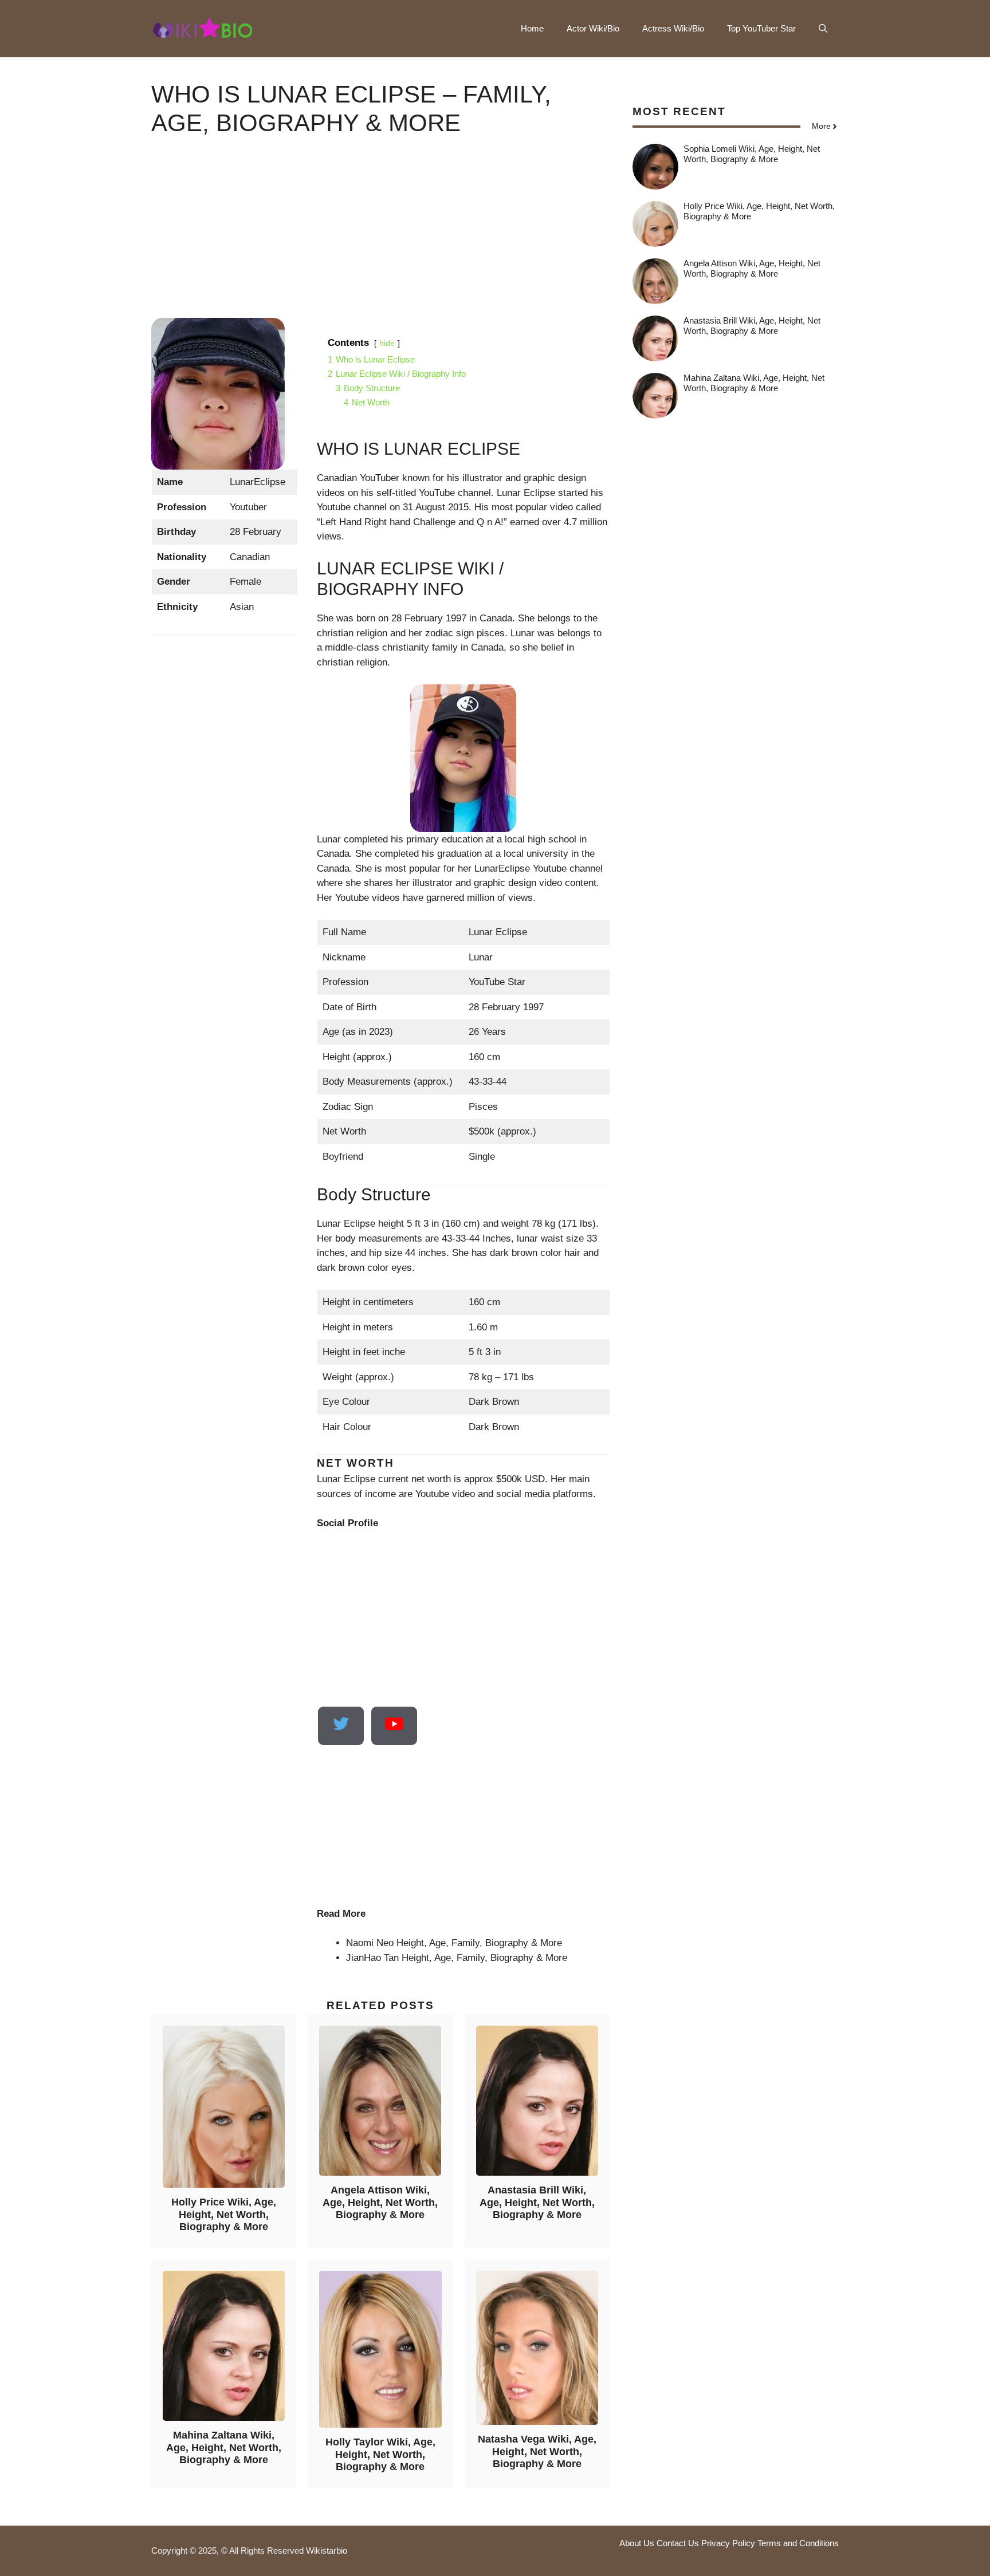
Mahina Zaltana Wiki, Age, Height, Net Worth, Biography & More (224, 2447)
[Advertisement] (380, 238)
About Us (637, 2543)
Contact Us (678, 2543)
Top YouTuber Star (761, 28)
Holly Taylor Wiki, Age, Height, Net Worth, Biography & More (380, 2454)
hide (387, 343)
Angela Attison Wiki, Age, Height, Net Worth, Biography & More (380, 2202)
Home (532, 28)
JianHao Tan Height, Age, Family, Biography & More (457, 1958)
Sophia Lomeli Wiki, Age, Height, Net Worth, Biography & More (752, 154)
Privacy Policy (728, 2543)
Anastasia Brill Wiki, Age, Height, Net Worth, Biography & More (537, 2202)
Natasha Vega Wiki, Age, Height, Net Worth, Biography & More (537, 2451)
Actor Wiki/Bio (593, 28)
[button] (823, 29)
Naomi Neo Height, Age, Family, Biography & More (454, 1943)
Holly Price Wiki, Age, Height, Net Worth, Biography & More (224, 2214)
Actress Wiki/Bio (673, 28)
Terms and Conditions (798, 2543)
